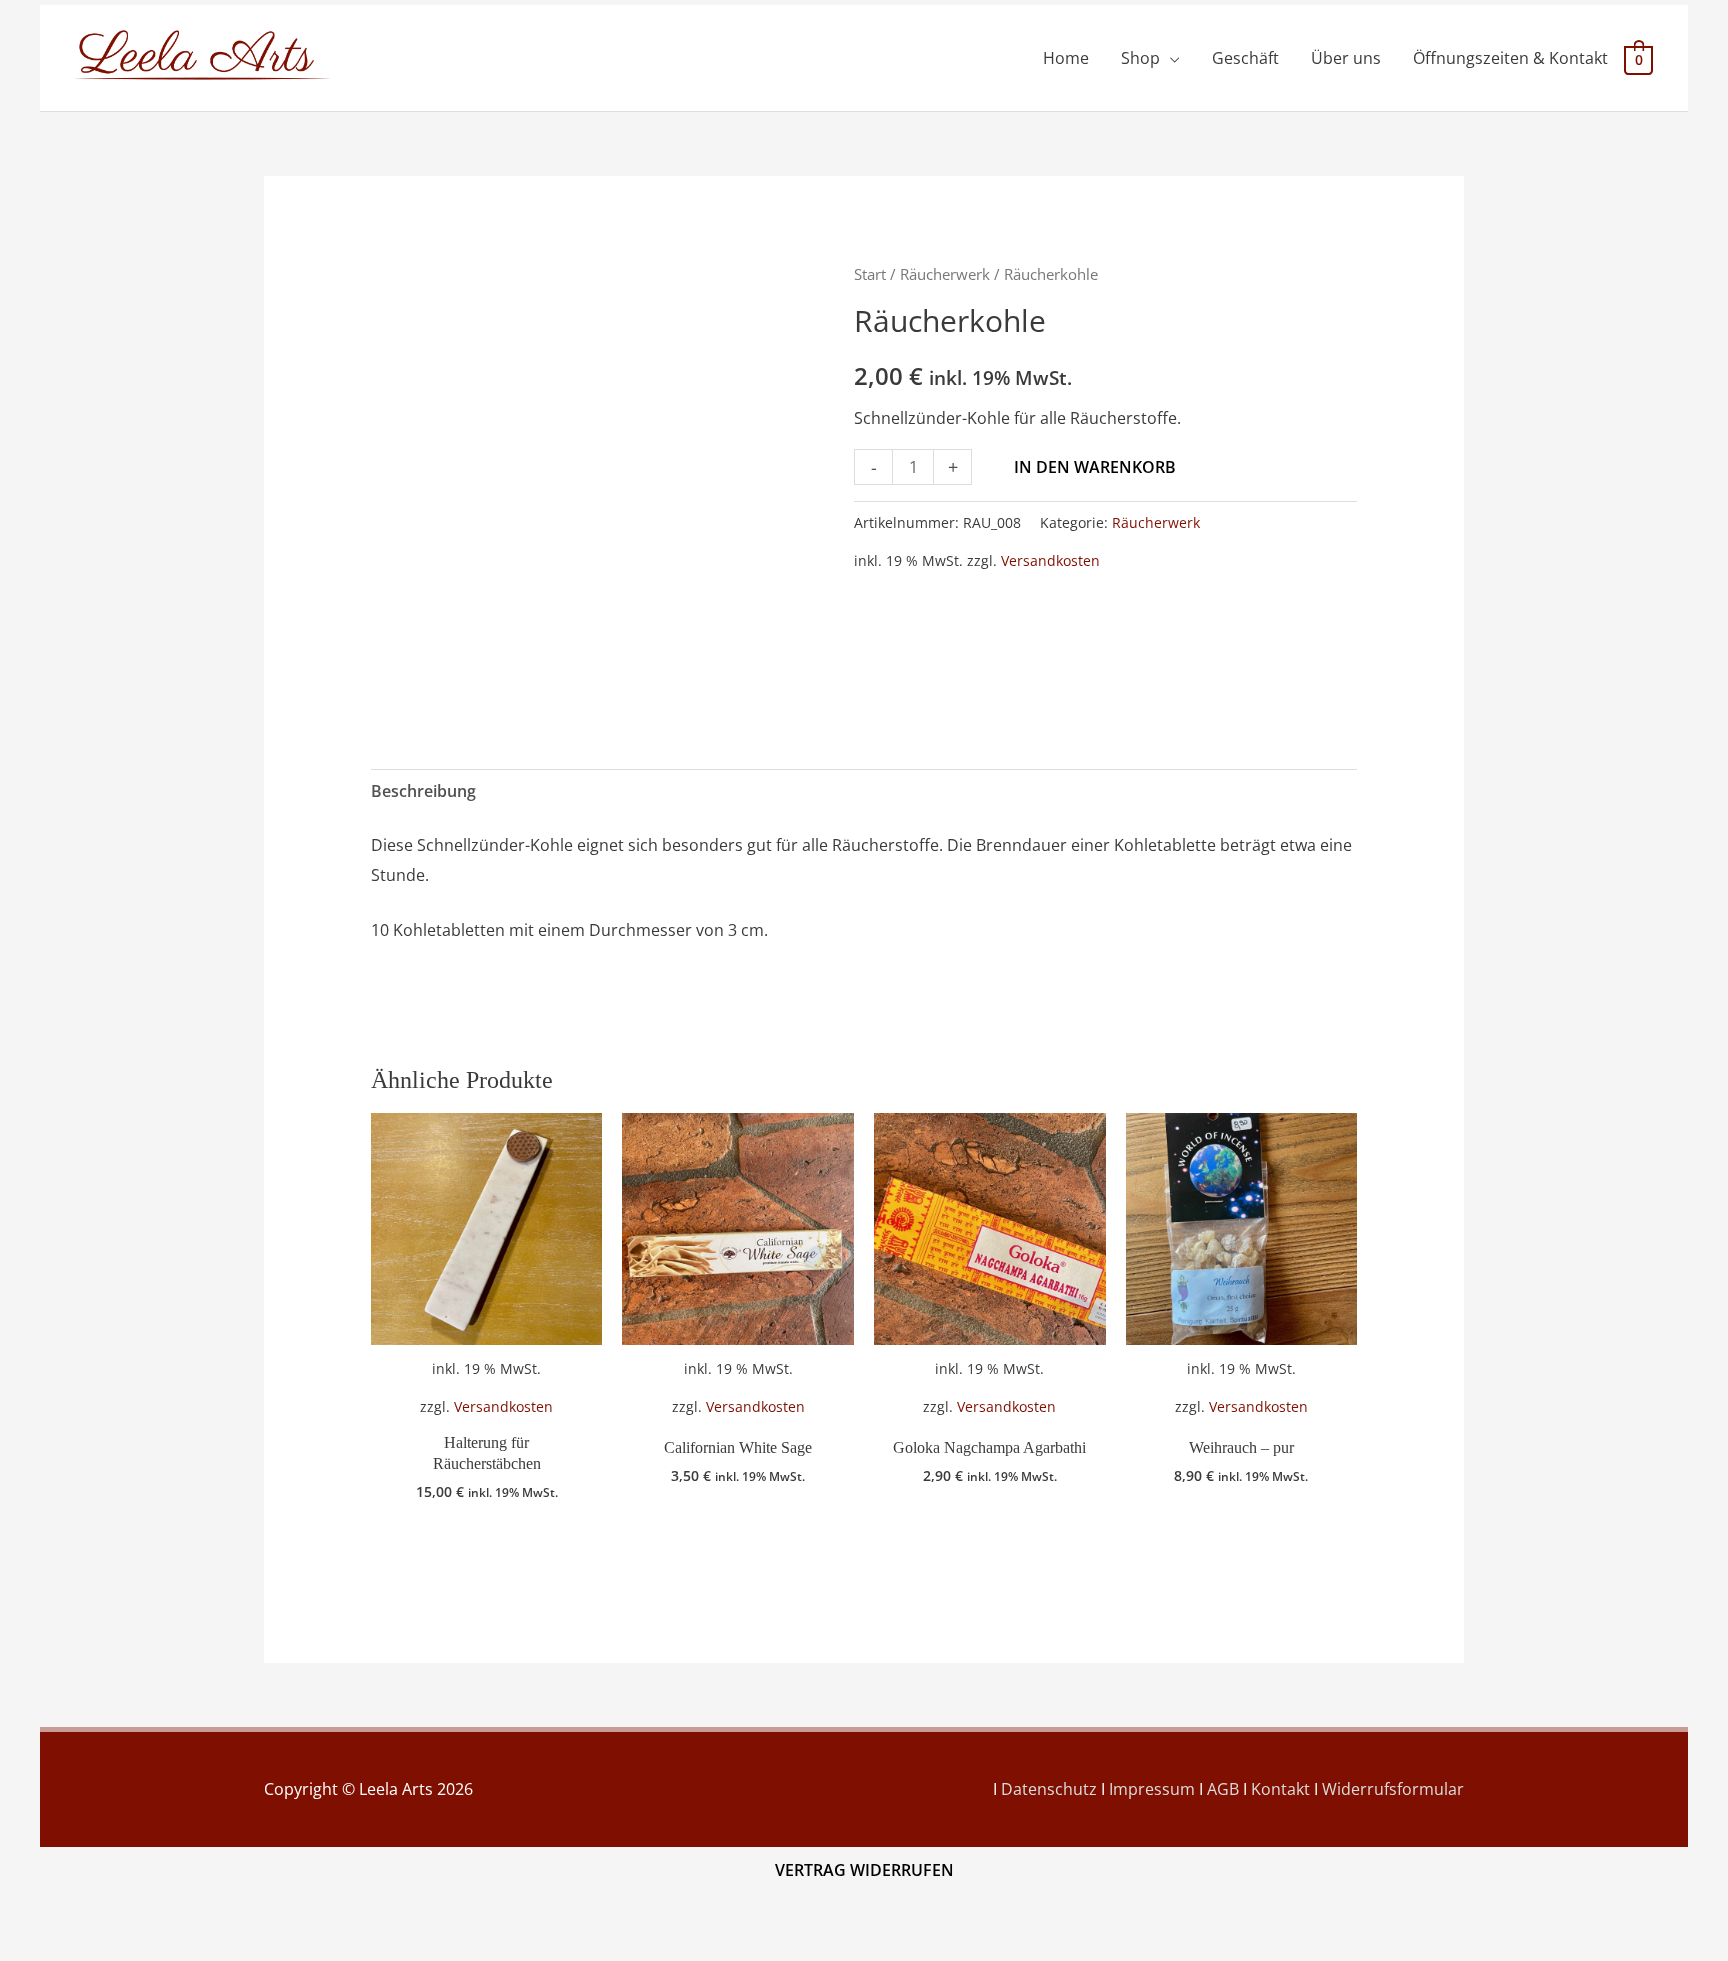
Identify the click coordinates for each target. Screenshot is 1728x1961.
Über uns (1346, 58)
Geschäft (1245, 58)
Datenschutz (1049, 1789)
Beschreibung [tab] (423, 791)
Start (870, 274)
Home (1066, 58)
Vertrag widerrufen (864, 1870)
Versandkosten (1050, 560)
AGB (1223, 1789)
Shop (1140, 58)
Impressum (1152, 1789)
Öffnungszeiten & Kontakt (1510, 58)
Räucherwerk (945, 274)
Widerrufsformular (1393, 1789)
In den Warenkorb (1095, 467)
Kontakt (1280, 1789)
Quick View (486, 1402)
